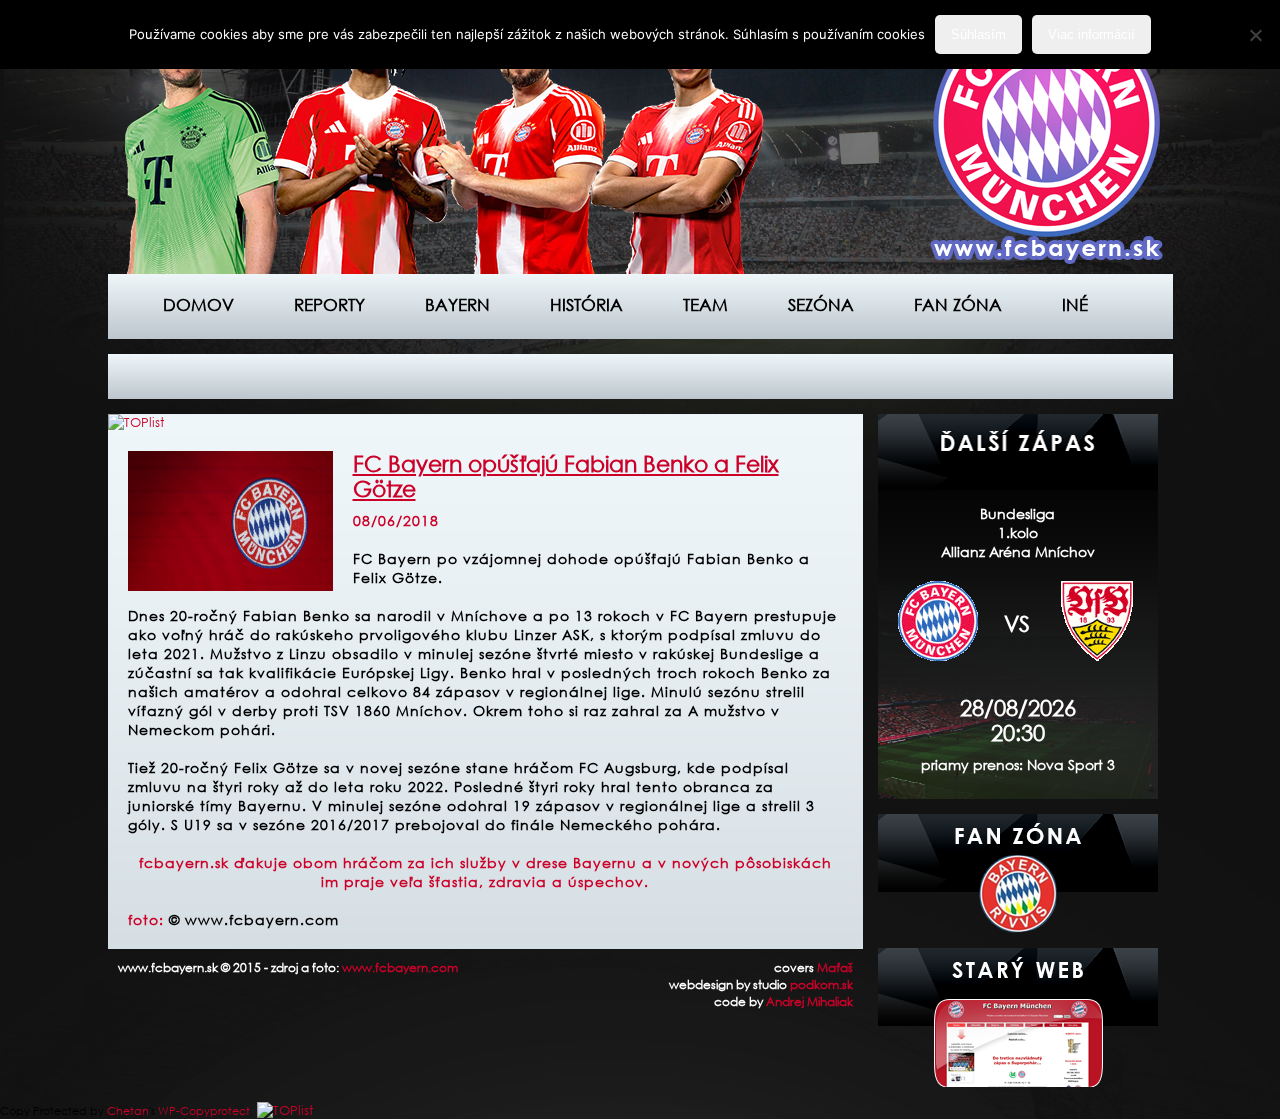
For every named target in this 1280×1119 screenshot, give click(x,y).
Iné (1075, 304)
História (586, 304)
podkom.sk (821, 984)
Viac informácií (1091, 34)
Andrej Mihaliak (809, 1001)
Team (705, 304)
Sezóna (821, 304)
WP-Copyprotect (204, 1111)
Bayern (457, 304)
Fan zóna (958, 304)
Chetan (128, 1111)
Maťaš (835, 967)
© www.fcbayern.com (254, 919)
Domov (198, 304)
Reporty (329, 304)
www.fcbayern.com (400, 967)
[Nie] (1255, 35)
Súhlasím (978, 34)
